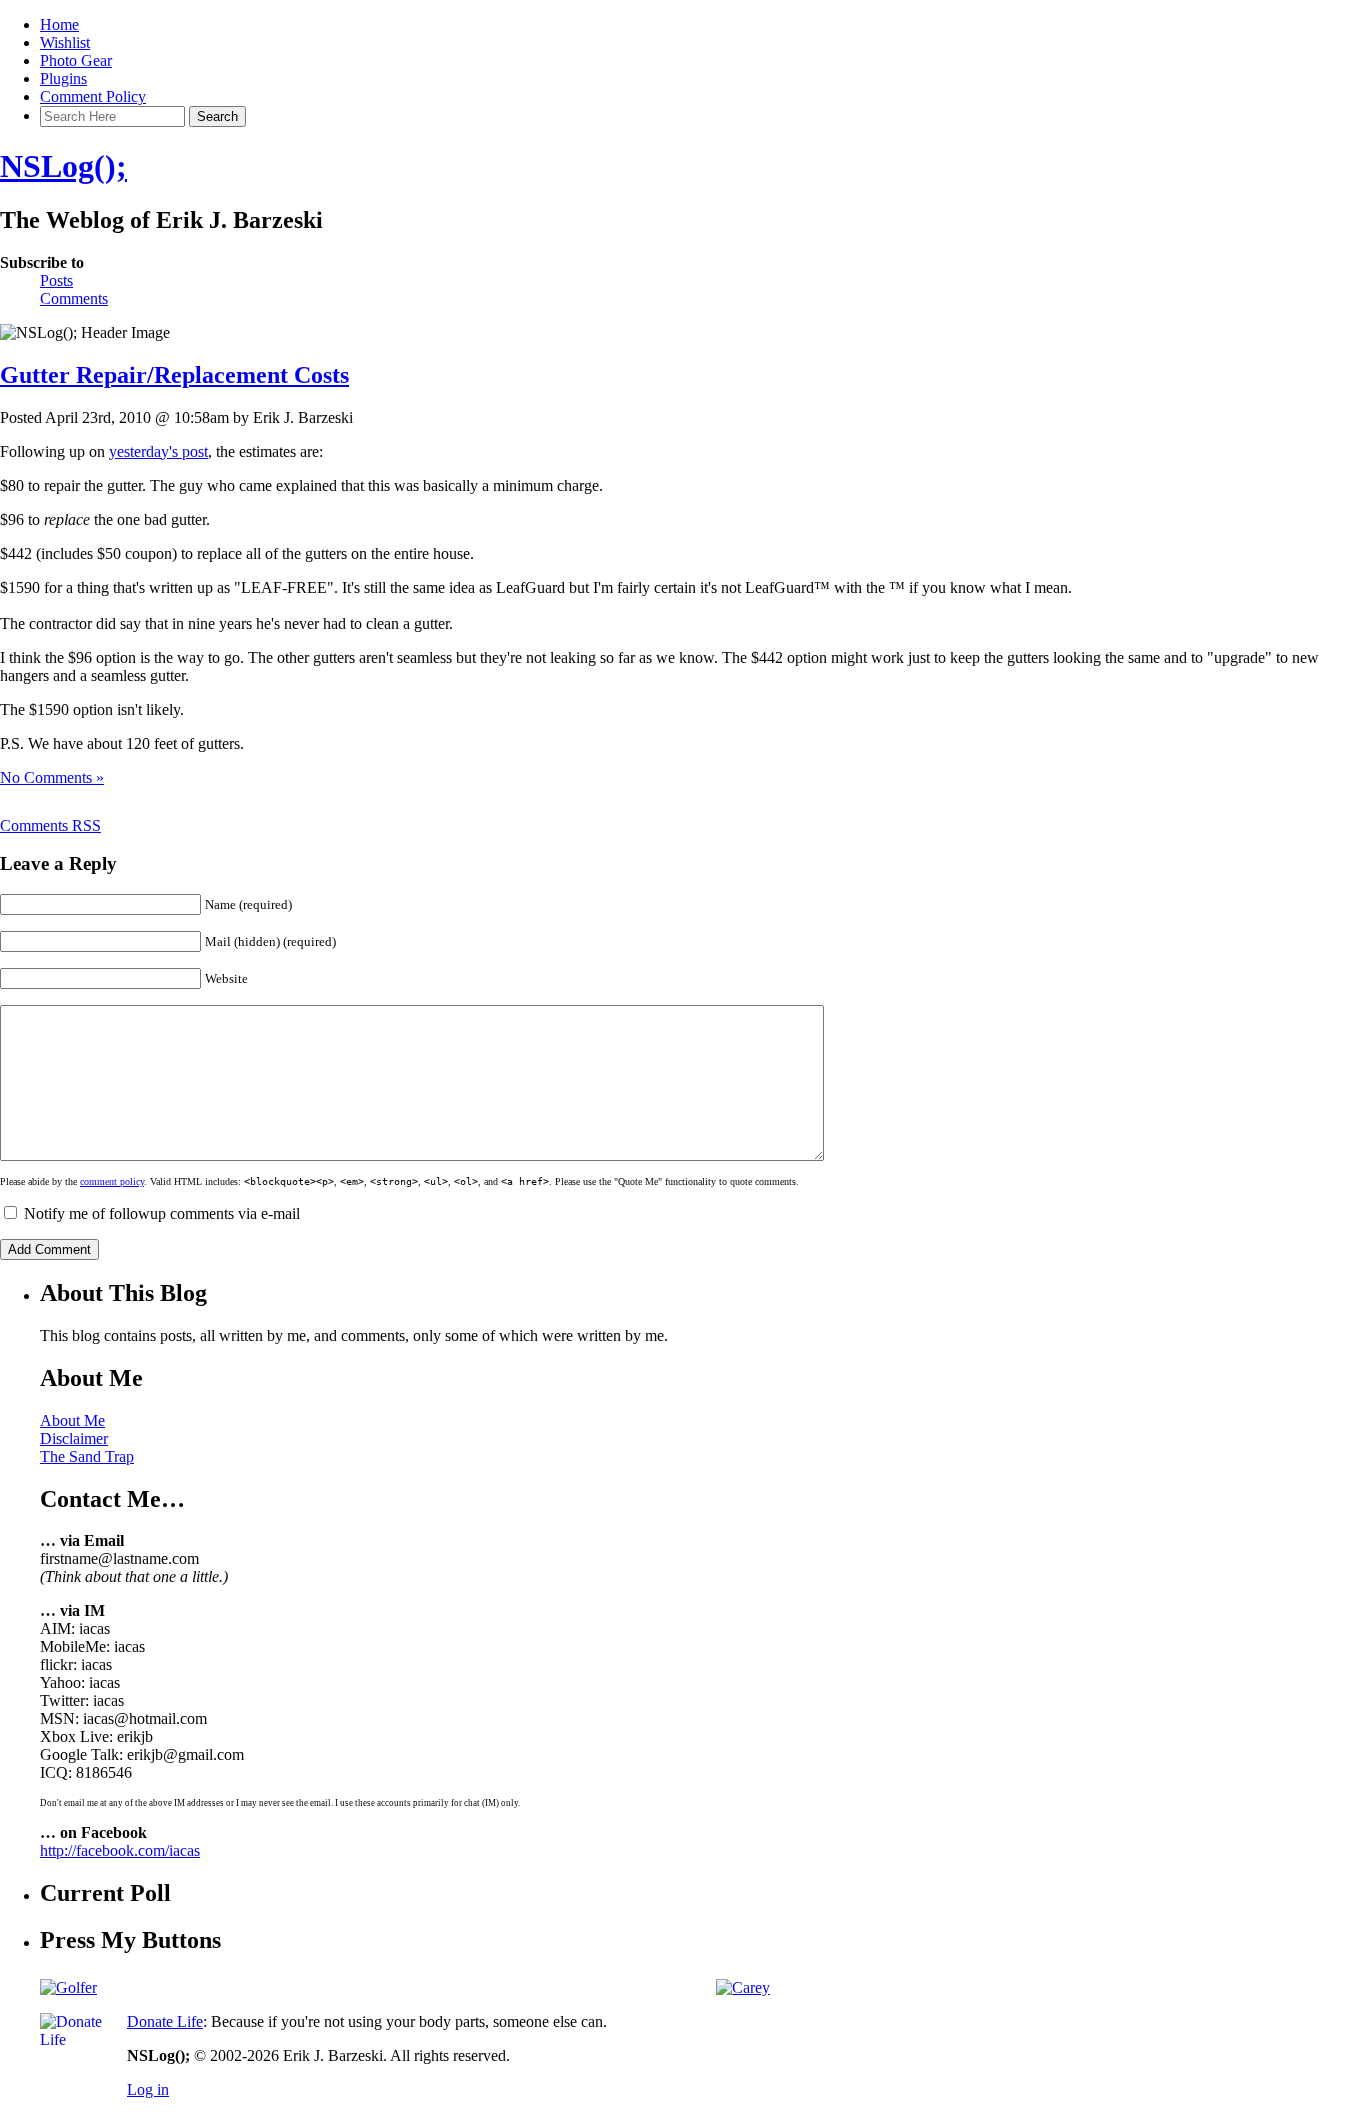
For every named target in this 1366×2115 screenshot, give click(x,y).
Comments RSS (50, 825)
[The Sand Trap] (68, 1987)
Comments (74, 298)
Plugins (63, 78)
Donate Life (165, 2021)
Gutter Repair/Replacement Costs (174, 375)
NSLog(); (63, 166)
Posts (56, 280)
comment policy (112, 1181)
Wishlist (65, 42)
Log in (148, 2089)
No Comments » (52, 777)
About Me (72, 1420)
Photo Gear (76, 60)
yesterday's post (158, 451)
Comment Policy (93, 96)
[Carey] (743, 1987)
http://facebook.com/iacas (120, 1850)
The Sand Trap (87, 1456)
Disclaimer (74, 1438)
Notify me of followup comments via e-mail (162, 1213)
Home (59, 24)
